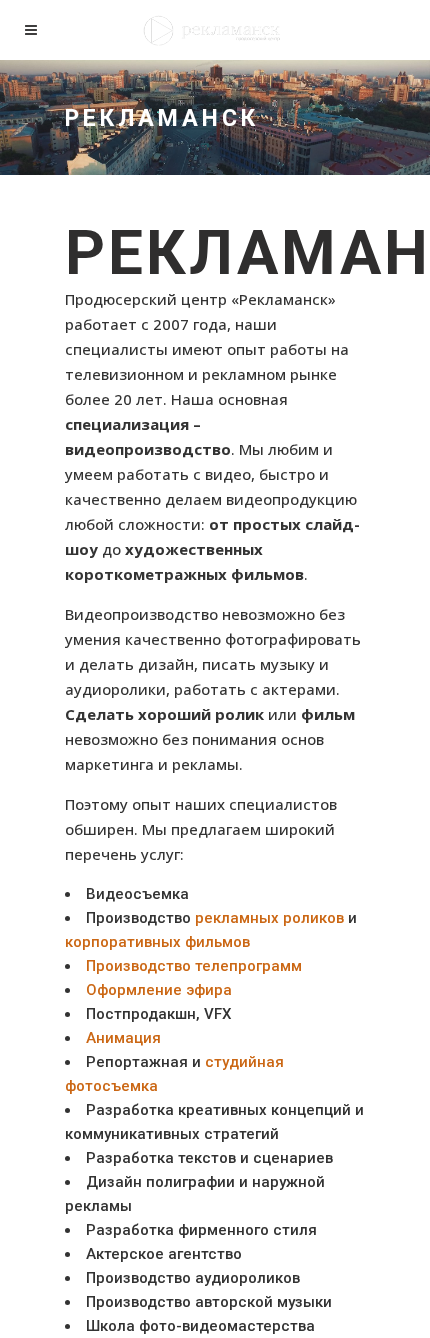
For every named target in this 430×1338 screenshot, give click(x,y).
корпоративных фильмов (157, 942)
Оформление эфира (159, 990)
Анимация (123, 1038)
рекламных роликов (269, 918)
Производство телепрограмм (194, 966)
